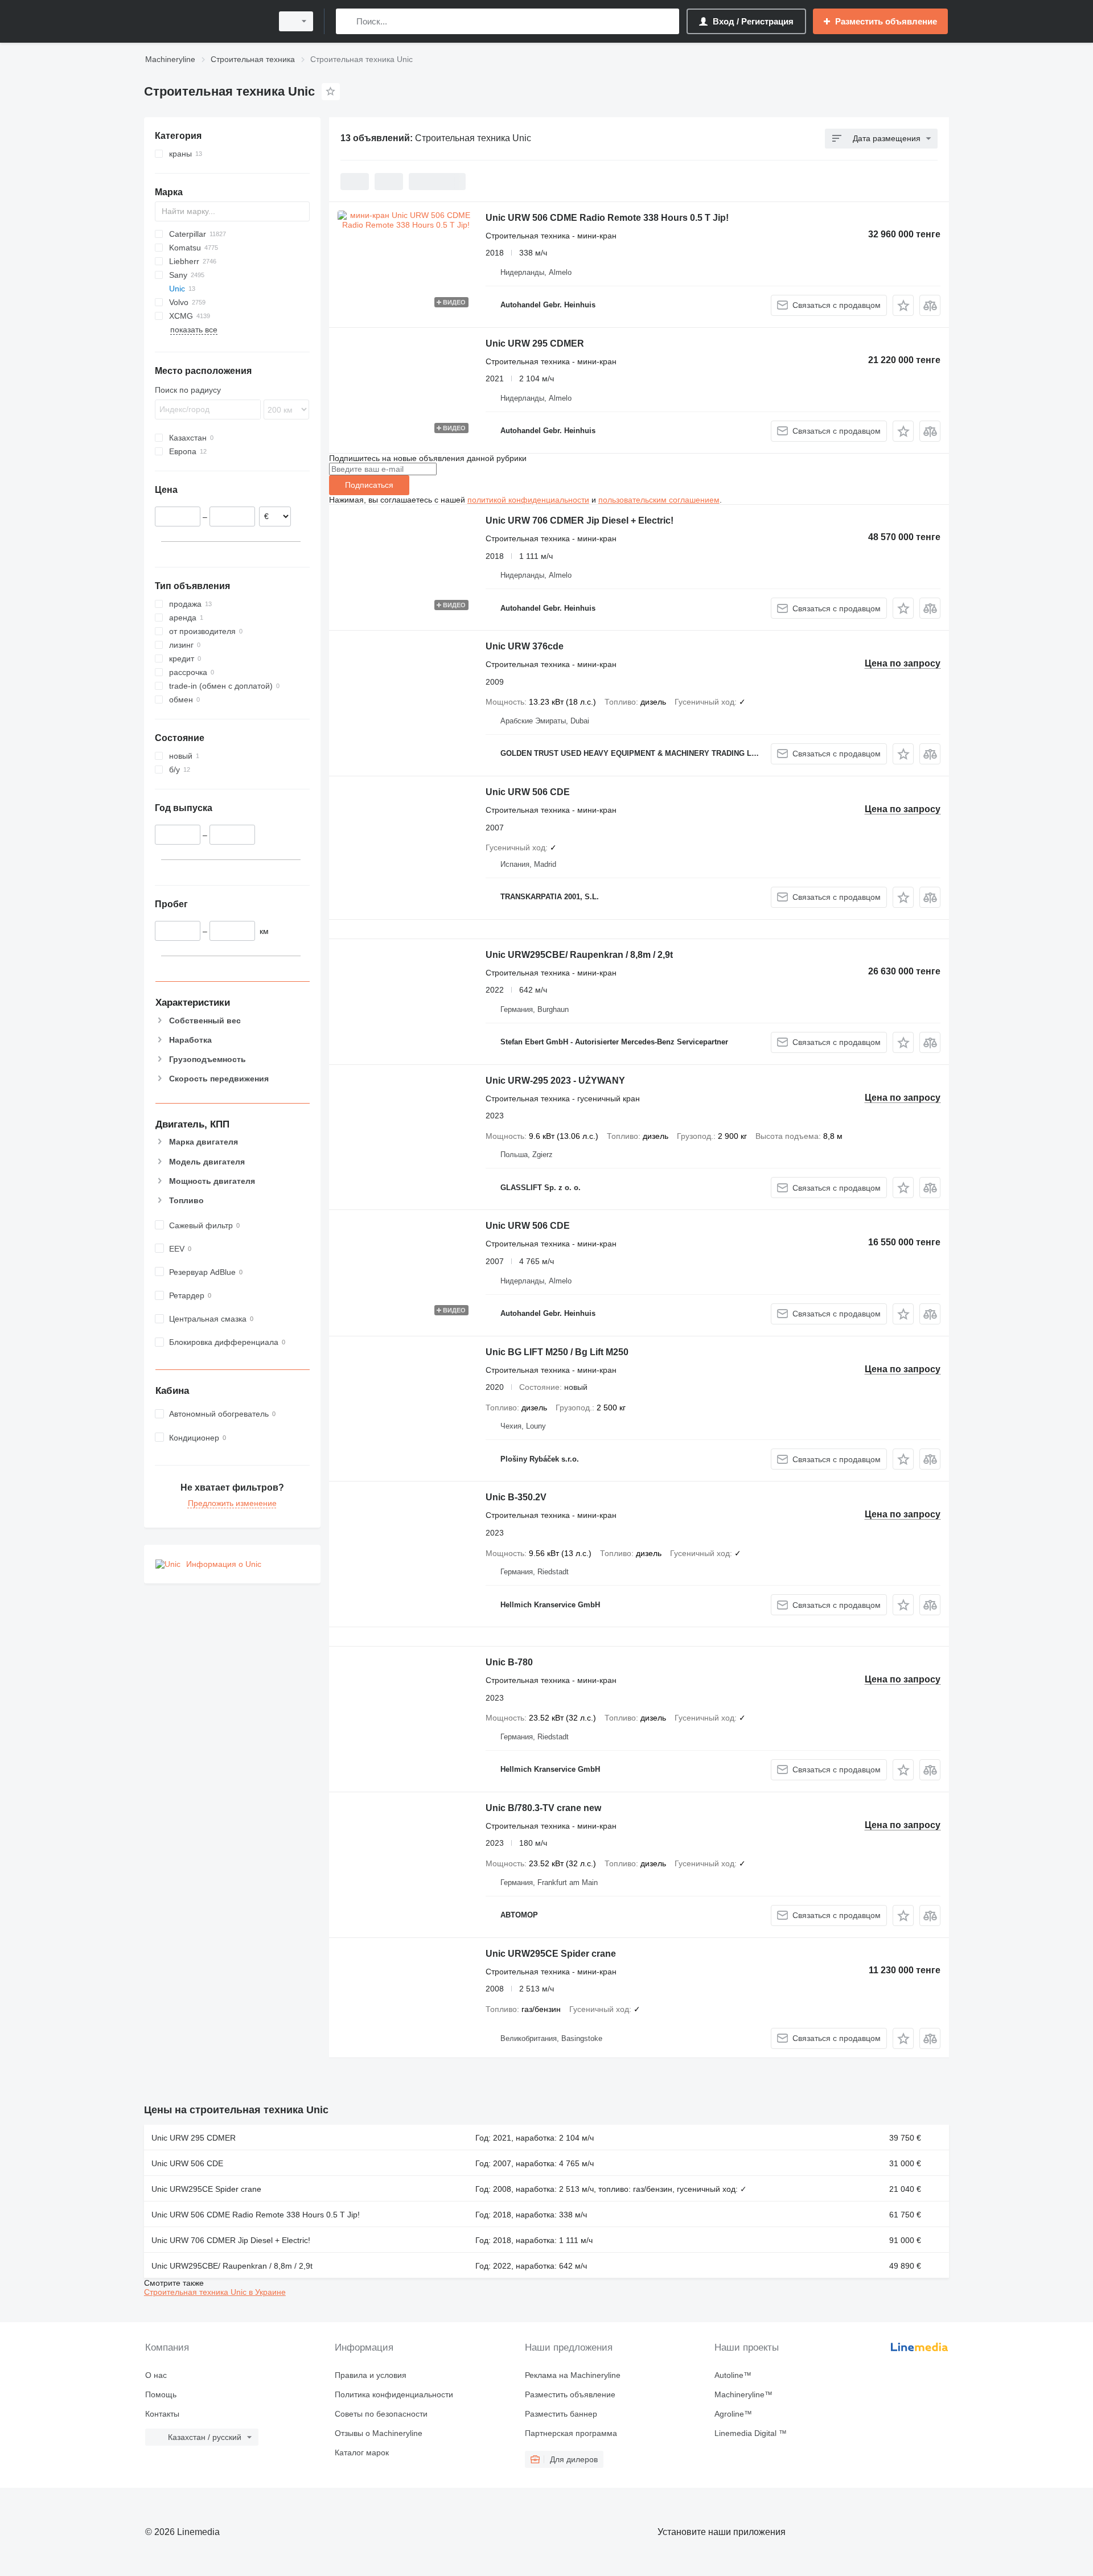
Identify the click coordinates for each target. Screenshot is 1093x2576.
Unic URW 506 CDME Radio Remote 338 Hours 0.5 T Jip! (607, 218)
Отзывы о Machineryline (379, 2433)
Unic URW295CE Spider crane (551, 1954)
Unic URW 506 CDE (528, 792)
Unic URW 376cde (525, 646)
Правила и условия (371, 2375)
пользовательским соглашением (659, 500)
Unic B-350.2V (516, 1497)
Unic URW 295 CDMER (535, 343)
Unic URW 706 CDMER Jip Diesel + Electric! (580, 520)
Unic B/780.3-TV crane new (543, 1808)
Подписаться (369, 485)
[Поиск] (347, 21)
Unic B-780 (509, 1662)
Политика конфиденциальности (394, 2394)
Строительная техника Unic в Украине (215, 2292)
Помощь (161, 2394)
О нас (156, 2375)
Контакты (162, 2414)
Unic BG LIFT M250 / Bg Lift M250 (557, 1352)
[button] (903, 305)
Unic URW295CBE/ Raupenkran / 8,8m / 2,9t (579, 955)
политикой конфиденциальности (528, 500)
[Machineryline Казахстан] (205, 21)
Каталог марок (362, 2452)
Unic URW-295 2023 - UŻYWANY (555, 1081)
